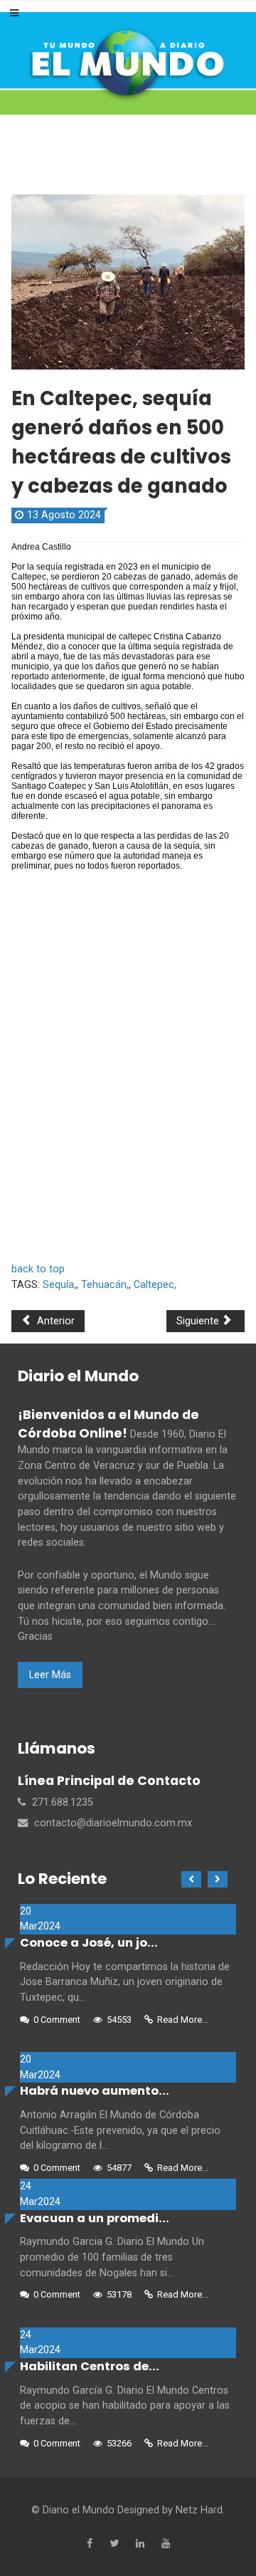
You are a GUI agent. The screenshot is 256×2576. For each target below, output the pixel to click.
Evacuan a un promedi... (95, 2218)
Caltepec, (155, 1285)
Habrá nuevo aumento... (95, 2091)
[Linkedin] (140, 2544)
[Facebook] (90, 2544)
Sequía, (59, 1285)
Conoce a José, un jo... (89, 1943)
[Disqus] (128, 1064)
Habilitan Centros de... (90, 2366)
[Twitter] (114, 2544)
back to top (38, 1269)
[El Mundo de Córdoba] (128, 63)
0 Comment (57, 2020)
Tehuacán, (105, 1285)
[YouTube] (166, 2544)
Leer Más (50, 1675)
